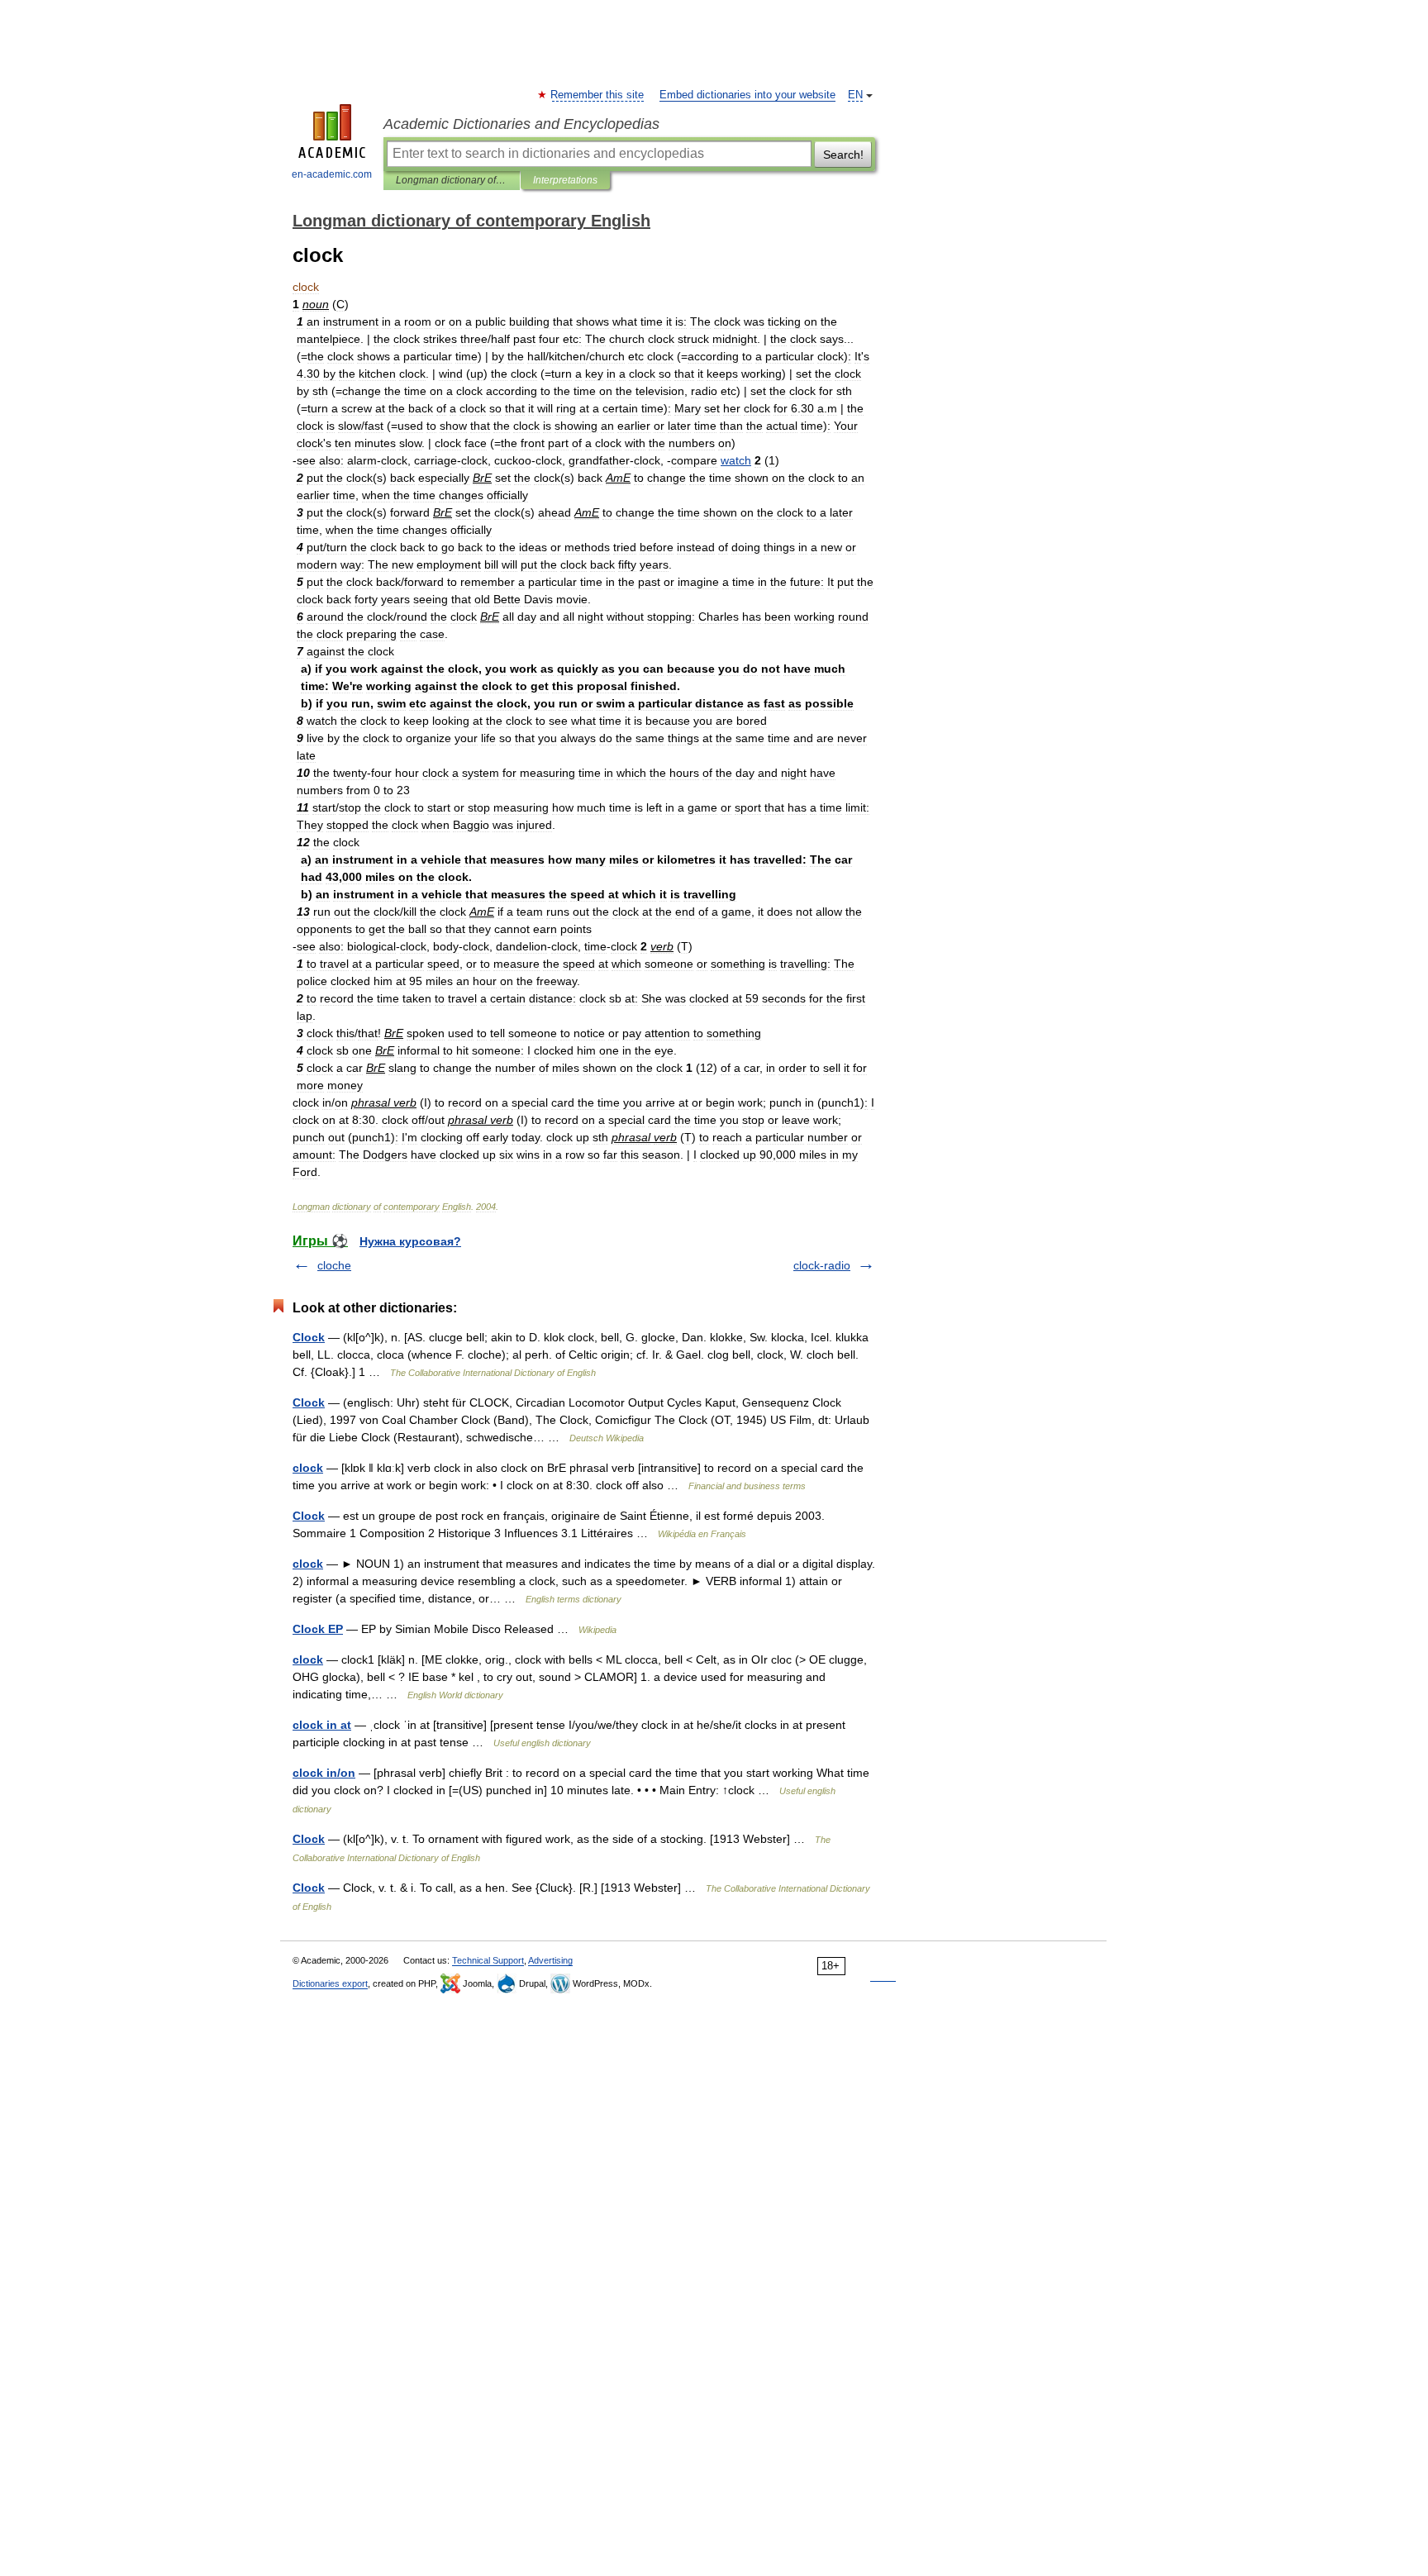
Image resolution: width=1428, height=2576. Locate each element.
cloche (334, 1265)
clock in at (322, 1725)
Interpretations (565, 180)
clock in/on (324, 1773)
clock (308, 1468)
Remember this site (598, 95)
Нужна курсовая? (410, 1241)
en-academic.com (332, 174)
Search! (843, 155)
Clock (309, 1337)
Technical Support (488, 1960)
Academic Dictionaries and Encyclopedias (521, 124)
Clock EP (318, 1629)
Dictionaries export (330, 1983)
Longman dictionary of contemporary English (452, 180)
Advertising (550, 1960)
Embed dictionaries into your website (747, 95)
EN (855, 95)
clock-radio (822, 1265)
